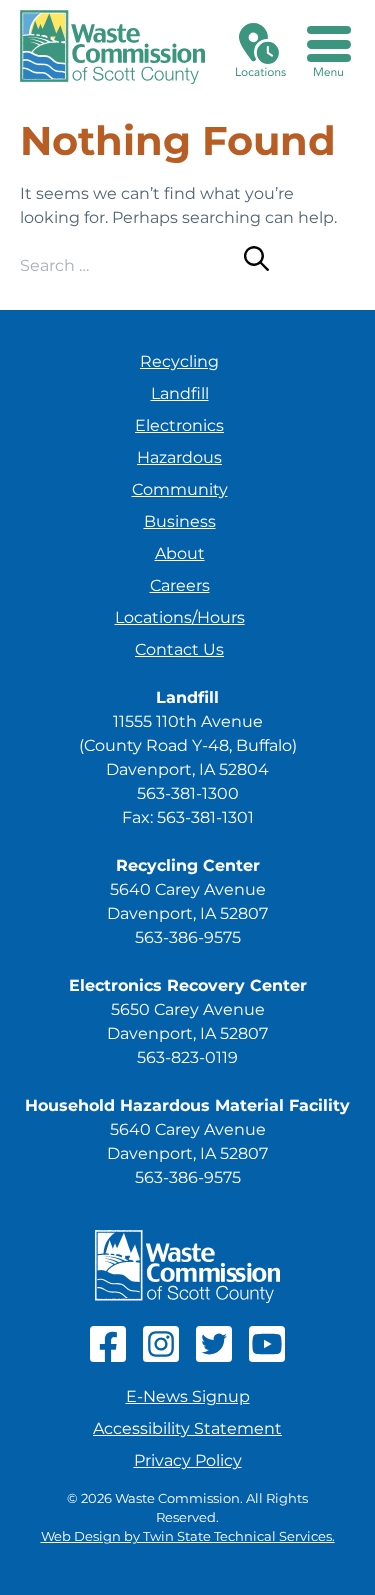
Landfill (180, 393)
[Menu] (329, 47)
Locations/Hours (180, 617)
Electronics (179, 425)
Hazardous (179, 457)
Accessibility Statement (187, 1428)
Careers (180, 585)
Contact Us (179, 649)
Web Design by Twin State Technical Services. (188, 1536)
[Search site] (256, 262)
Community (180, 489)
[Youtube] (267, 1356)
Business (180, 521)
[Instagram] (161, 1356)
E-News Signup (188, 1396)
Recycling (179, 361)
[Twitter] (214, 1356)
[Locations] (261, 47)
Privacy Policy (188, 1460)
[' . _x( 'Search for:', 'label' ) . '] (132, 265)
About (180, 553)
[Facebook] (108, 1356)
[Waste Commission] (112, 47)
